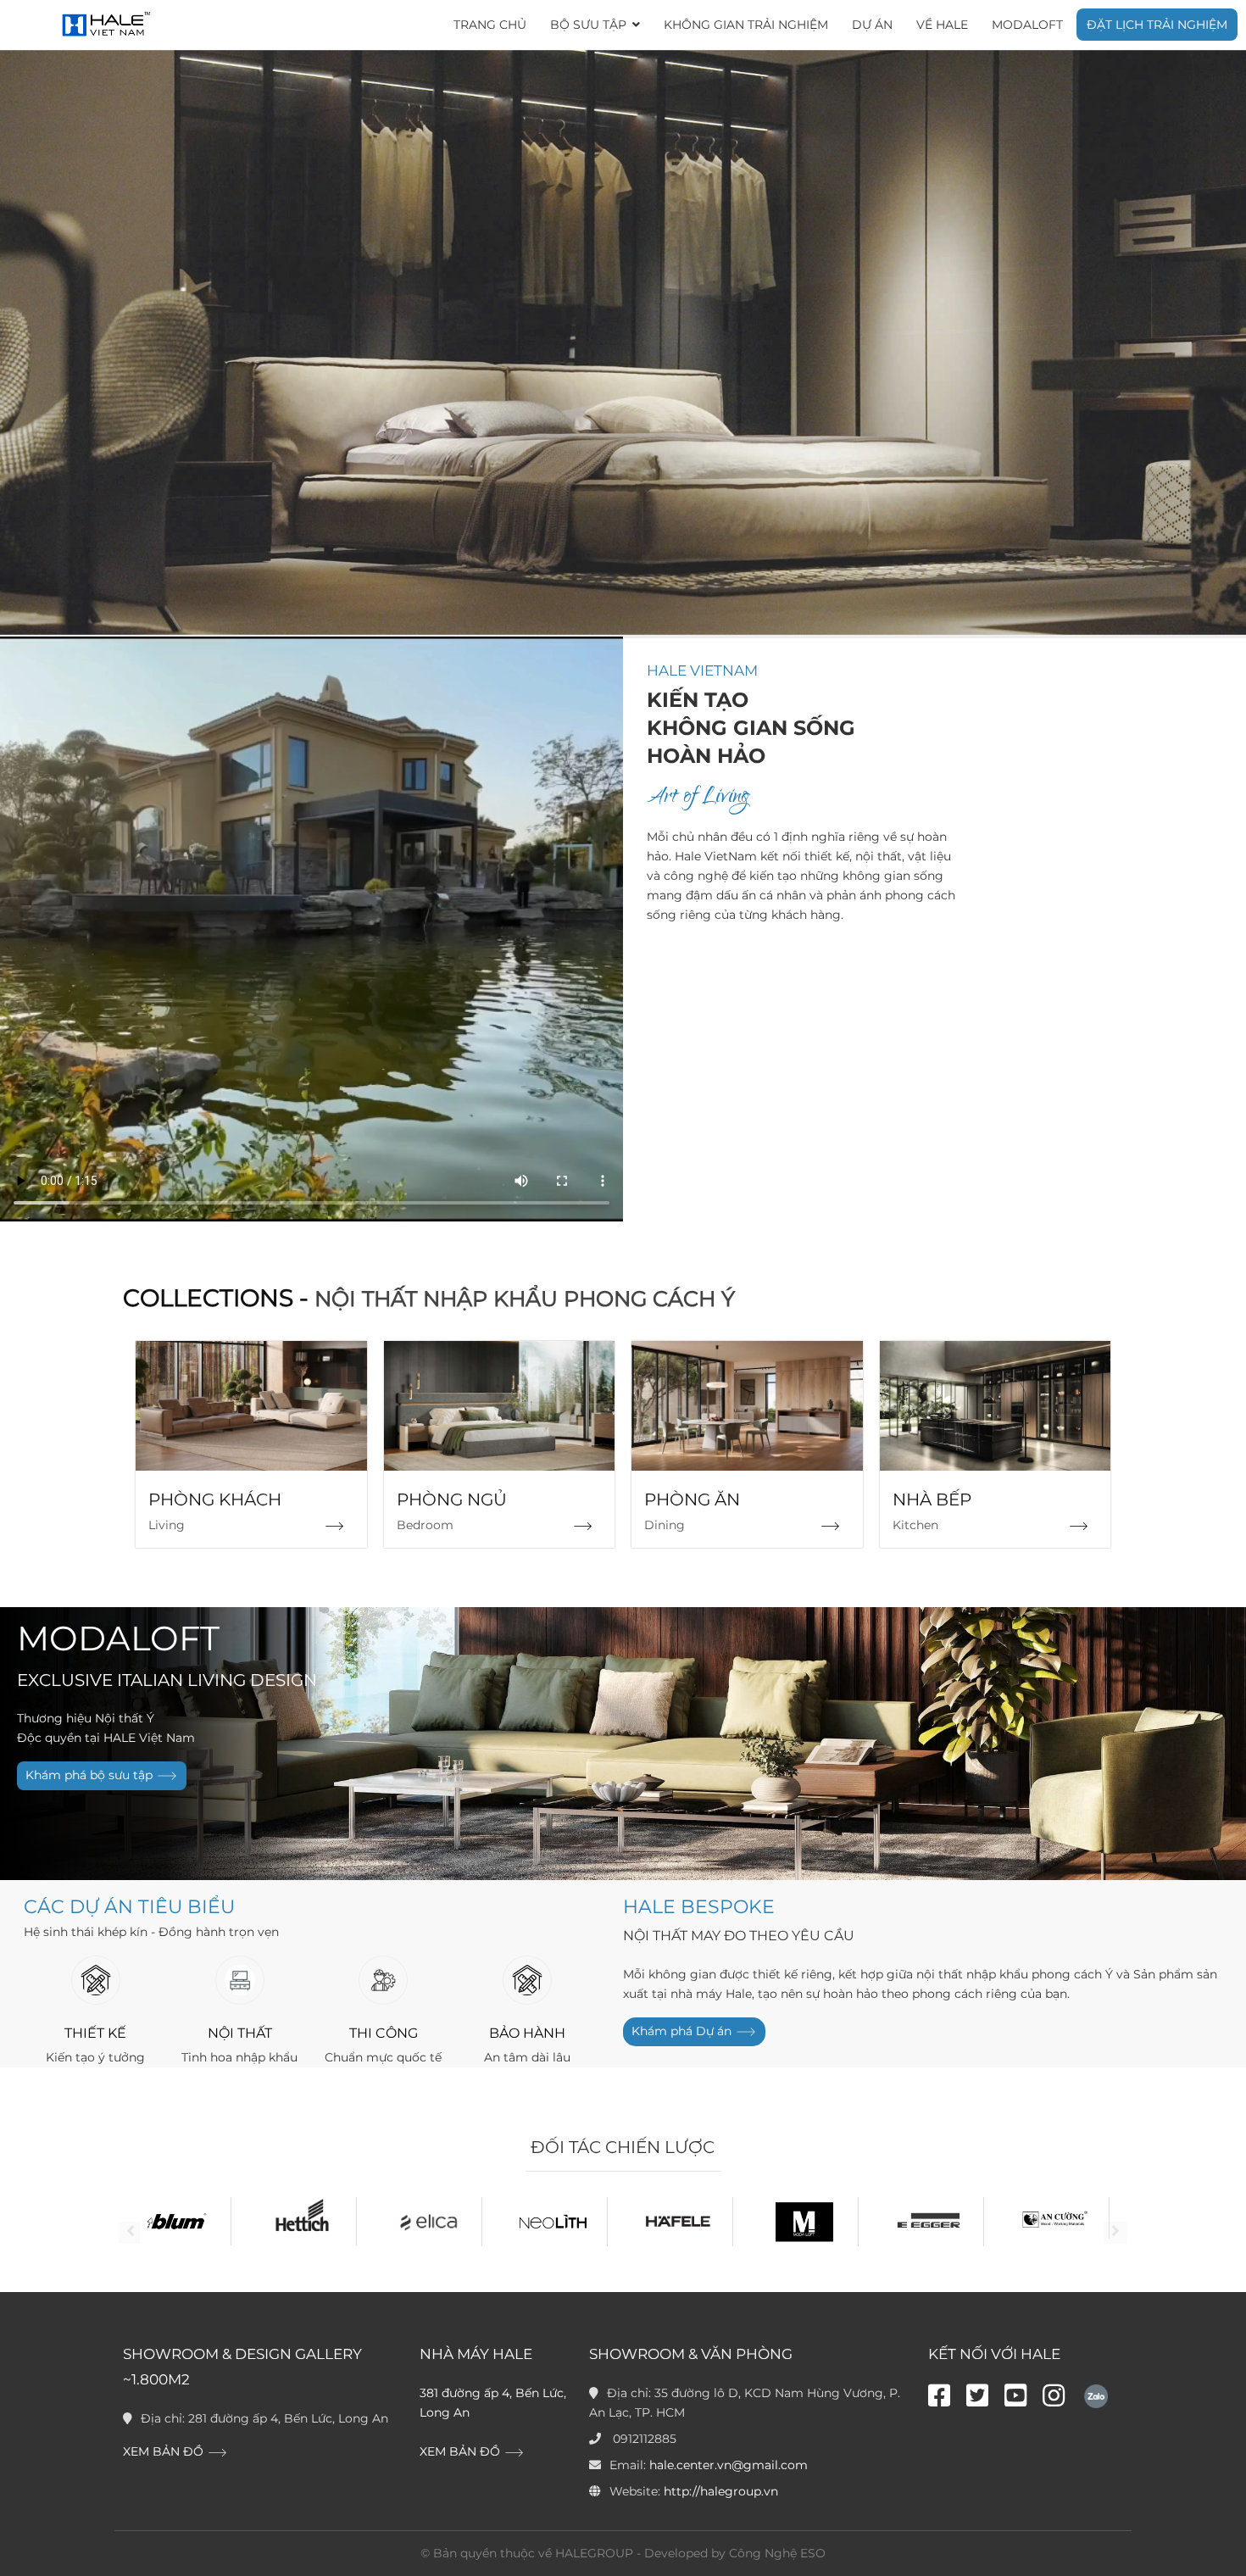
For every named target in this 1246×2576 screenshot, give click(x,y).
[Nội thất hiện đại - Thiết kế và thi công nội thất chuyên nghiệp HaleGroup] (104, 25)
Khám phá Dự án (683, 2030)
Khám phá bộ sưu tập (91, 1775)
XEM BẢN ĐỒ (165, 2451)
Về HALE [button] (942, 25)
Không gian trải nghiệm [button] (746, 25)
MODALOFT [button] (1027, 25)
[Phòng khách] (334, 1526)
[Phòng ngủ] (583, 1526)
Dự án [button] (872, 25)
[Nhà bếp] (1079, 1526)
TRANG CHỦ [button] (490, 25)
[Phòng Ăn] (830, 1526)
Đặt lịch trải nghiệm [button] (1157, 25)
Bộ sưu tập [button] (590, 25)
